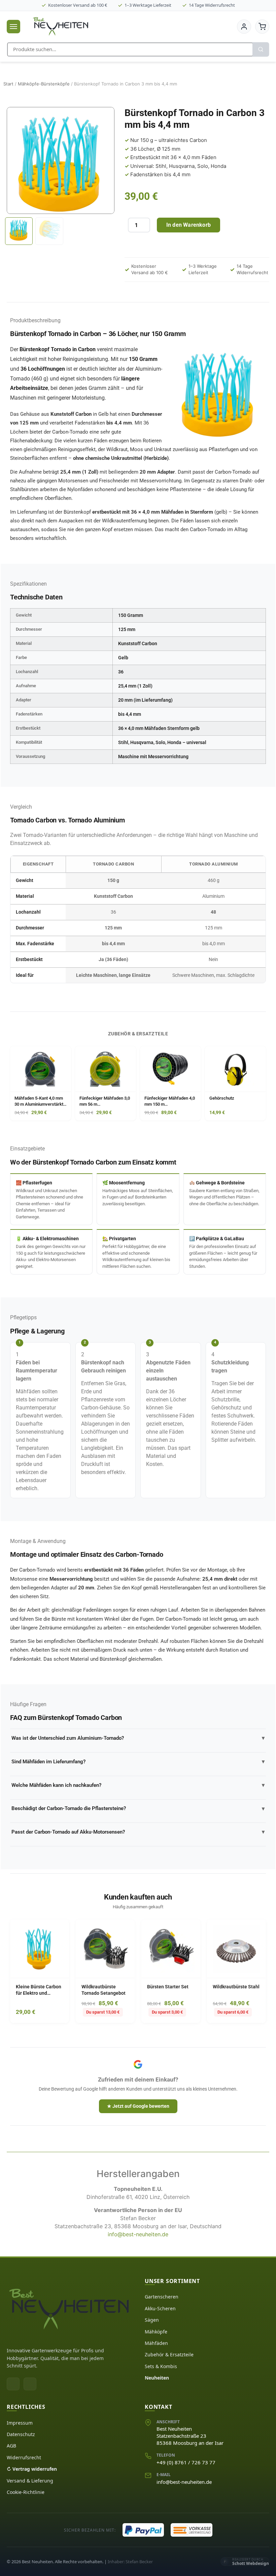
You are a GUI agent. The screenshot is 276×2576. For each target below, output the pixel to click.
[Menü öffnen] (13, 27)
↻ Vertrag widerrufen (32, 2469)
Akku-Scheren (160, 2308)
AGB (11, 2446)
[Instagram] (30, 2384)
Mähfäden (156, 2343)
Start (8, 84)
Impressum (20, 2423)
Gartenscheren (162, 2297)
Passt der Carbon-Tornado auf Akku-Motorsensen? (138, 1832)
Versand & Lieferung (30, 2481)
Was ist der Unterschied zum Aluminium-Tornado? (138, 1738)
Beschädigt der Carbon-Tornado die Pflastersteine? (138, 1809)
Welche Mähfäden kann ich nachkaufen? (138, 1785)
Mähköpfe (156, 2332)
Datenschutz (21, 2434)
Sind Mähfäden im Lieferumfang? (138, 1761)
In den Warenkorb (188, 225)
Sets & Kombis (161, 2366)
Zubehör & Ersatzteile (169, 2354)
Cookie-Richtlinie (26, 2492)
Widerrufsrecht (24, 2457)
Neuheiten (157, 2378)
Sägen (152, 2320)
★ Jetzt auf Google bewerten (138, 2106)
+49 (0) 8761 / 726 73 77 (186, 2462)
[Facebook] (13, 2384)
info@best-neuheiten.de (138, 2234)
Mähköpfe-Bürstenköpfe (44, 84)
